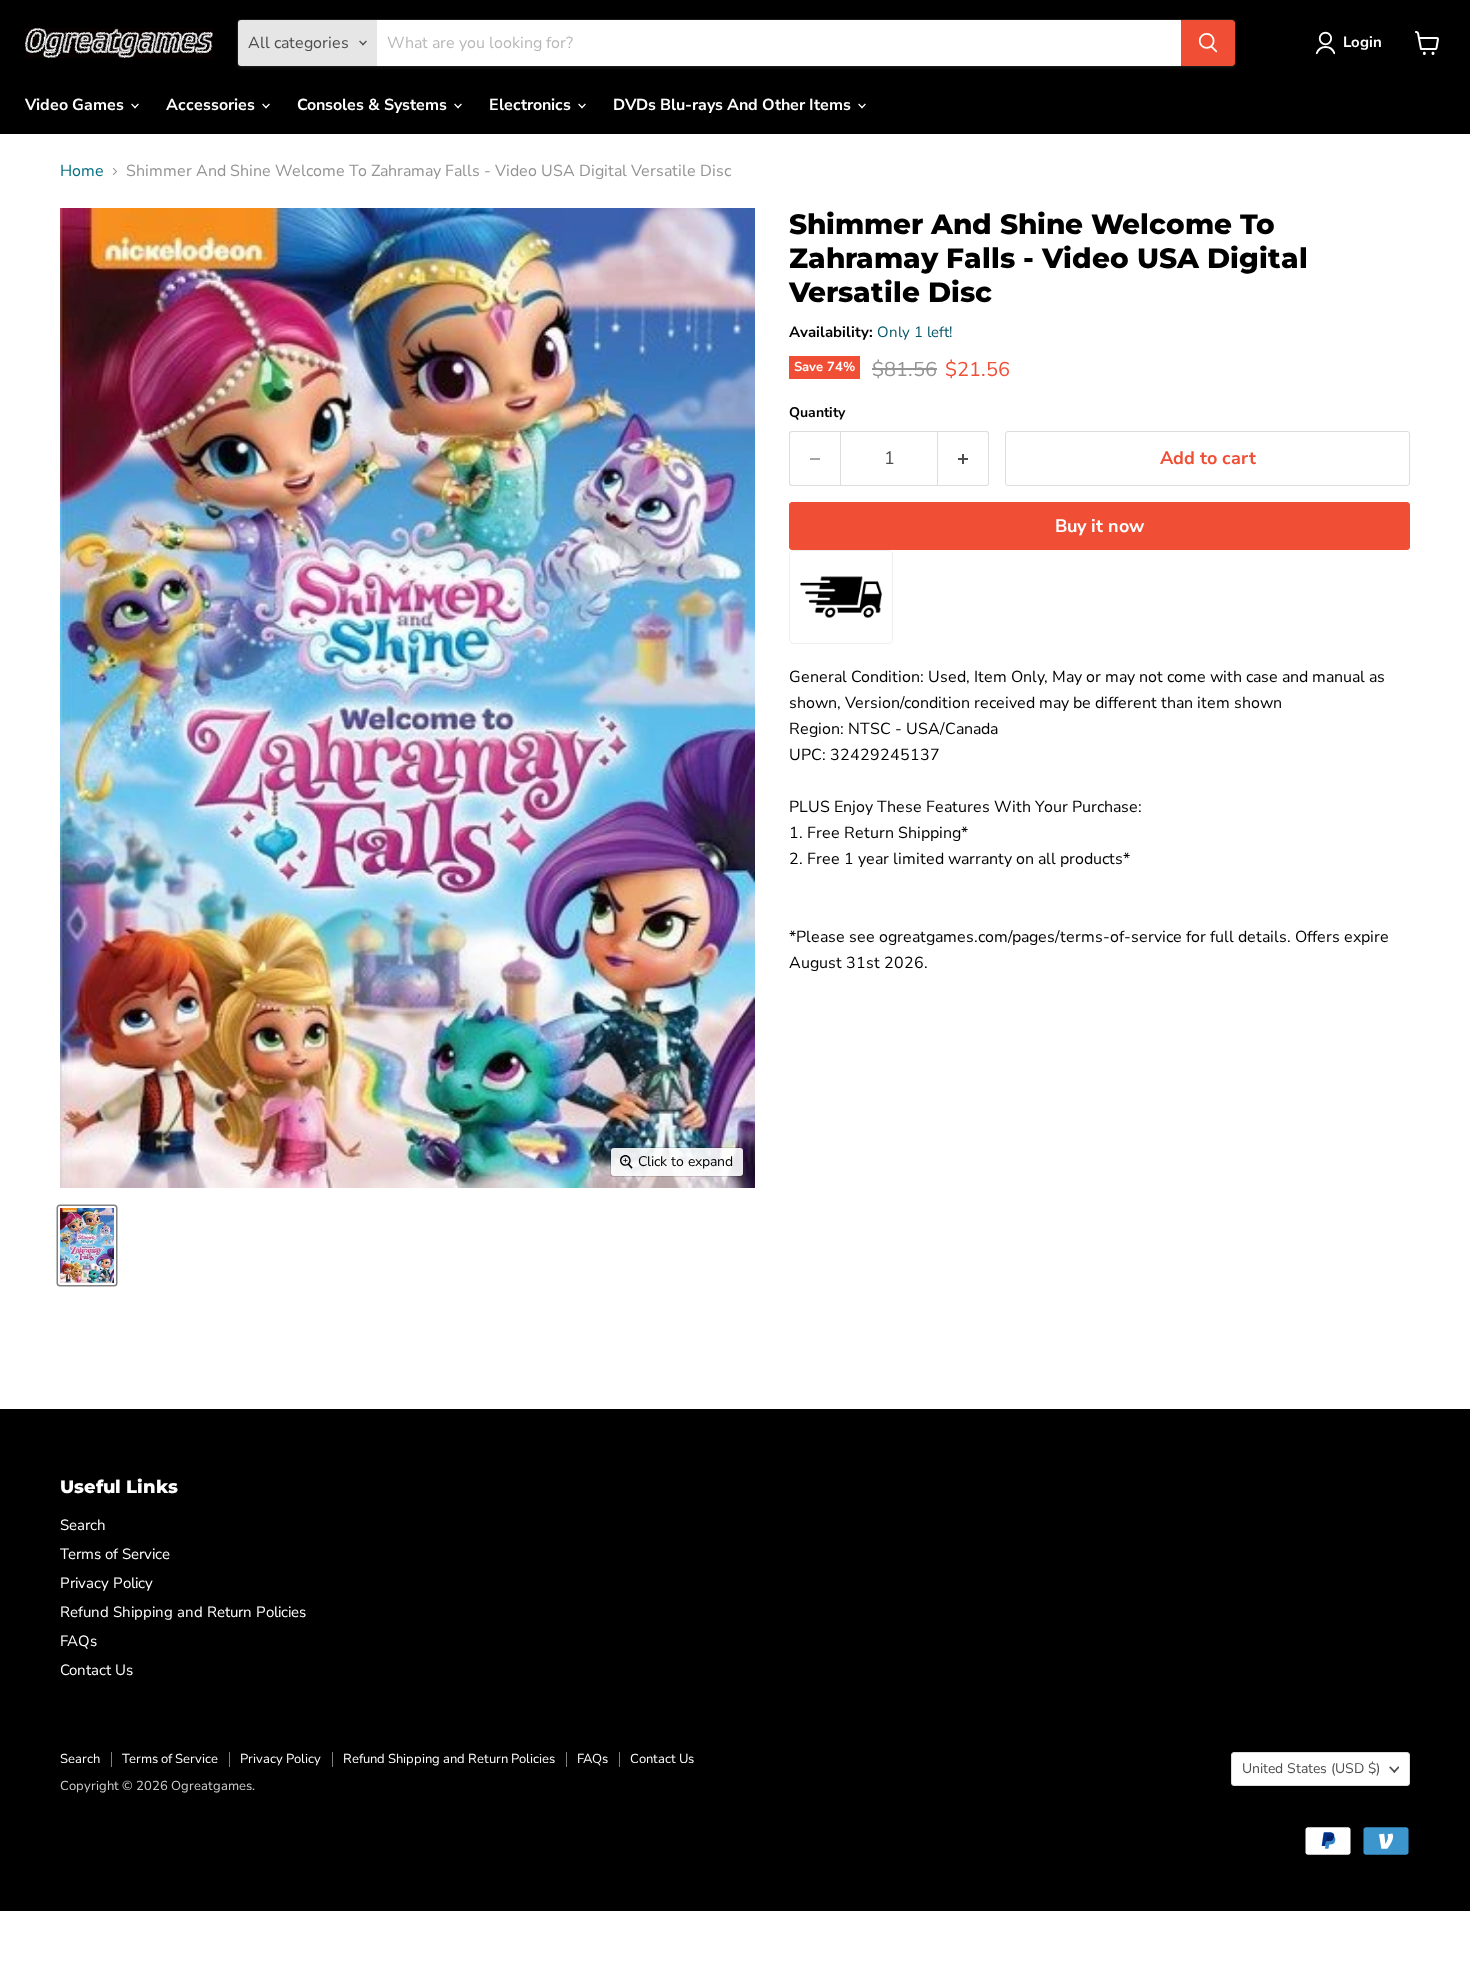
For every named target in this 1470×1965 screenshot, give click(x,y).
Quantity (817, 413)
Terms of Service (115, 1554)
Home (82, 171)
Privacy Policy (106, 1583)
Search (83, 1525)
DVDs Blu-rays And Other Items (734, 105)
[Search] (1208, 43)
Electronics (532, 105)
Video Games (76, 105)
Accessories (212, 105)
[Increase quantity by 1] (963, 458)
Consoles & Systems (374, 105)
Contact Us (96, 1670)
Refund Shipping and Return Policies (183, 1612)
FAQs (78, 1641)
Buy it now (1099, 526)
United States (1311, 1768)
